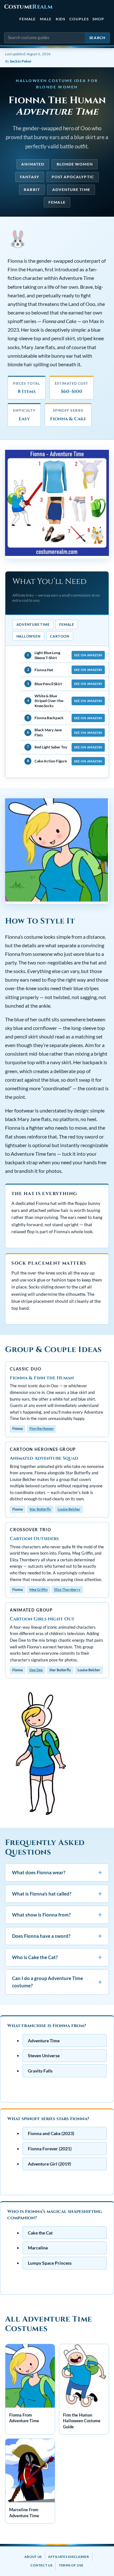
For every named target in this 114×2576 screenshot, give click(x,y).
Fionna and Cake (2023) (51, 2133)
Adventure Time (71, 189)
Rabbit (32, 189)
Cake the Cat (40, 2232)
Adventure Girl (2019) (49, 2164)
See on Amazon (88, 655)
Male (46, 19)
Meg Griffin (38, 1589)
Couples (79, 19)
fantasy (30, 177)
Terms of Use (71, 2565)
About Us (33, 2557)
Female (28, 19)
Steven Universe (44, 2055)
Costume (28, 7)
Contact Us (41, 2565)
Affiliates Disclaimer (69, 2557)
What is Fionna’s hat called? (57, 1893)
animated (33, 164)
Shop (98, 19)
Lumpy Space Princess (50, 2263)
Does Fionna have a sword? (57, 1936)
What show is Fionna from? (57, 1915)
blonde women (75, 164)
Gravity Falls (40, 2071)
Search (97, 38)
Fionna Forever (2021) (50, 2149)
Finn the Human (41, 1428)
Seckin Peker (21, 61)
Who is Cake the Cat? (57, 1957)
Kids (61, 19)
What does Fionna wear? (57, 1873)
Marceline (38, 2248)
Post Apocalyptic (73, 177)
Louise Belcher (69, 1509)
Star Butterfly (40, 1509)
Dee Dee (36, 1670)
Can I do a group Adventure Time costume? (57, 1982)
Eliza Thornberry (67, 1589)
